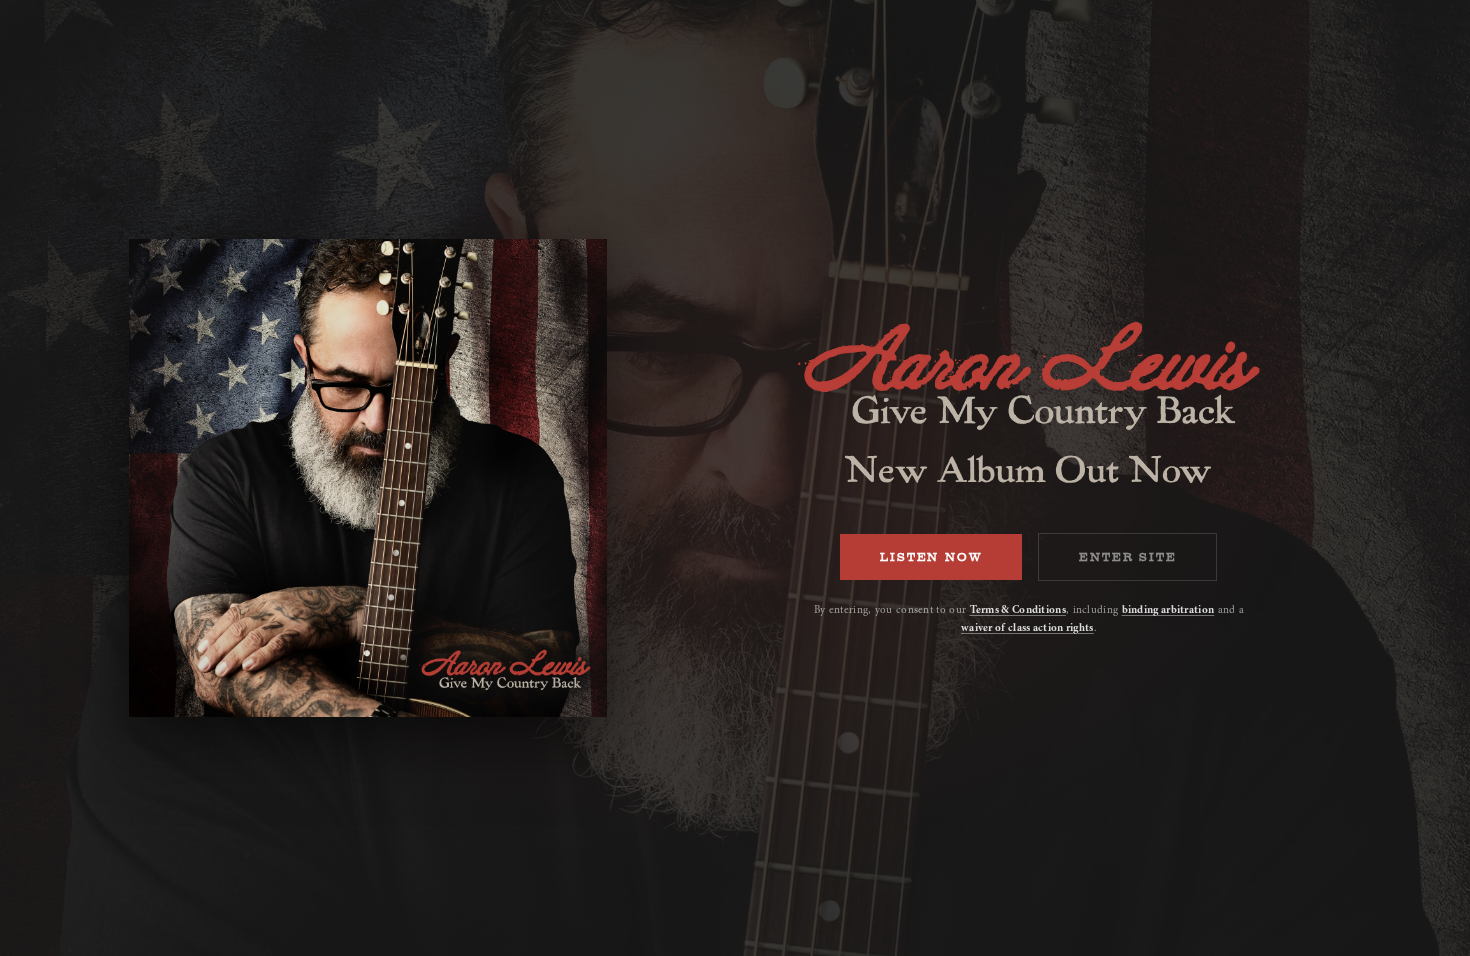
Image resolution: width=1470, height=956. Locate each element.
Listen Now (931, 557)
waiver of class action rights (1027, 627)
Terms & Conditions (1018, 609)
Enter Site (1127, 557)
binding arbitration (1168, 609)
